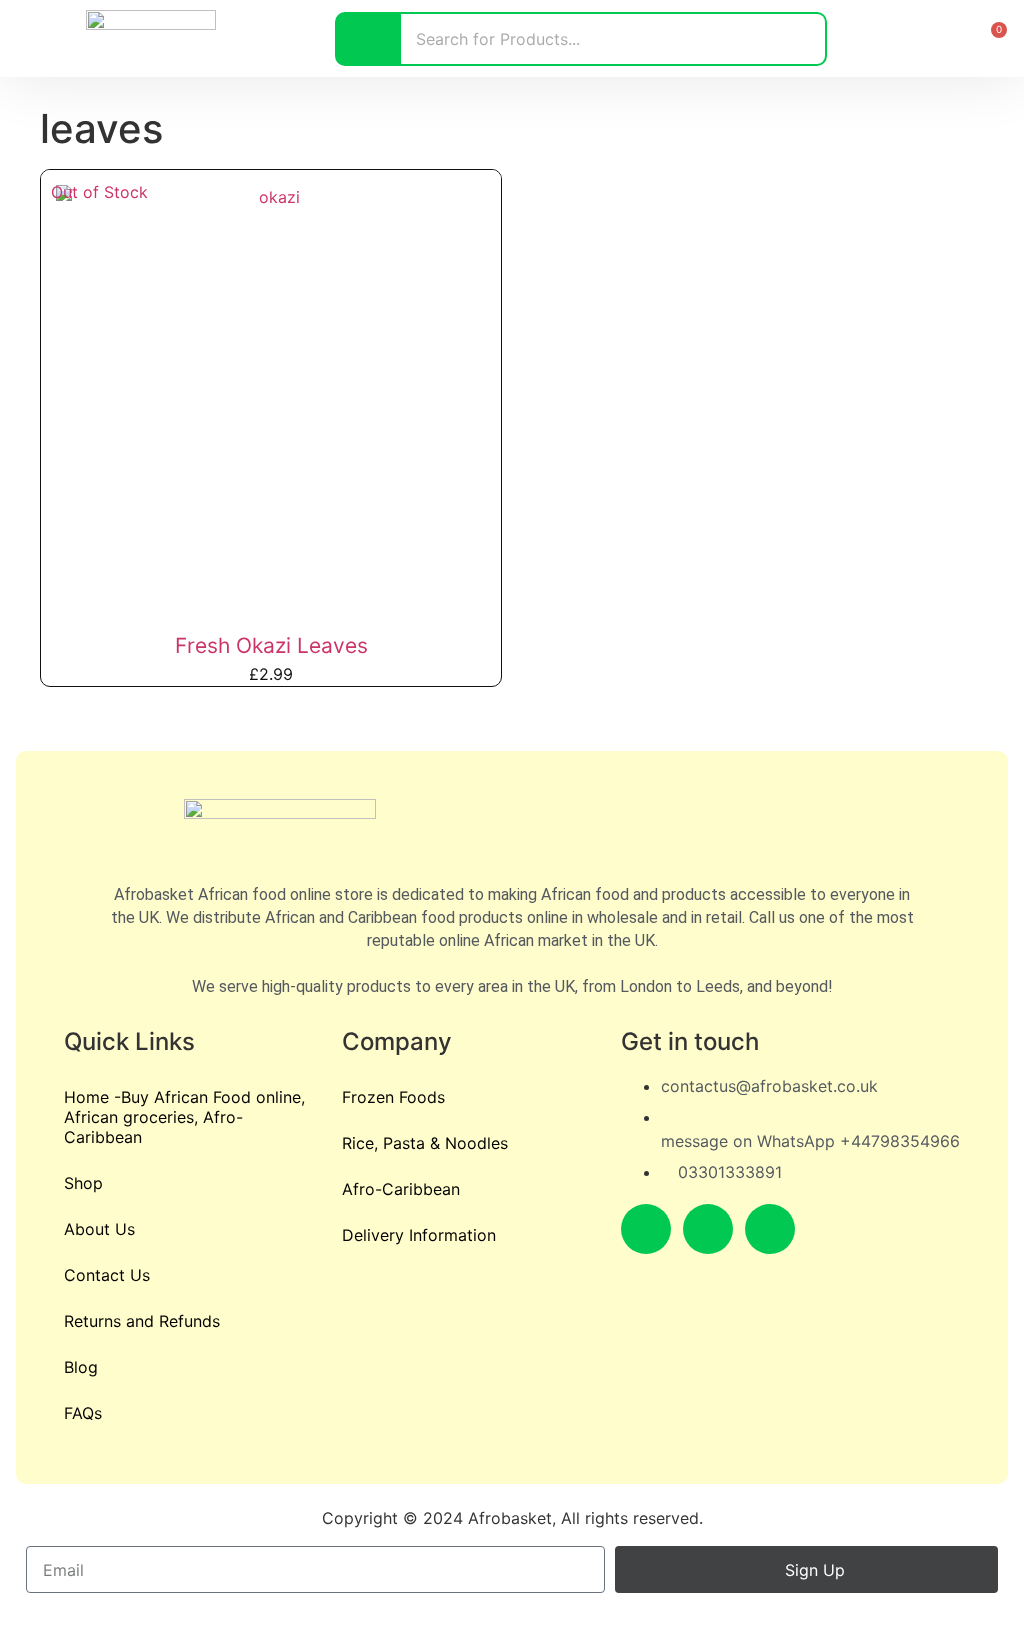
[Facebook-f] (646, 1229)
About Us (99, 1229)
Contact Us (107, 1275)
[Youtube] (770, 1229)
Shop (83, 1183)
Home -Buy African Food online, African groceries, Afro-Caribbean (184, 1117)
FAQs (83, 1413)
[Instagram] (708, 1229)
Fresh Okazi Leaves (271, 645)
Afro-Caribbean (401, 1189)
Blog (81, 1367)
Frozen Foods (393, 1097)
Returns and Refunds (142, 1321)
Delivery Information (419, 1235)
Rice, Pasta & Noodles (425, 1143)
